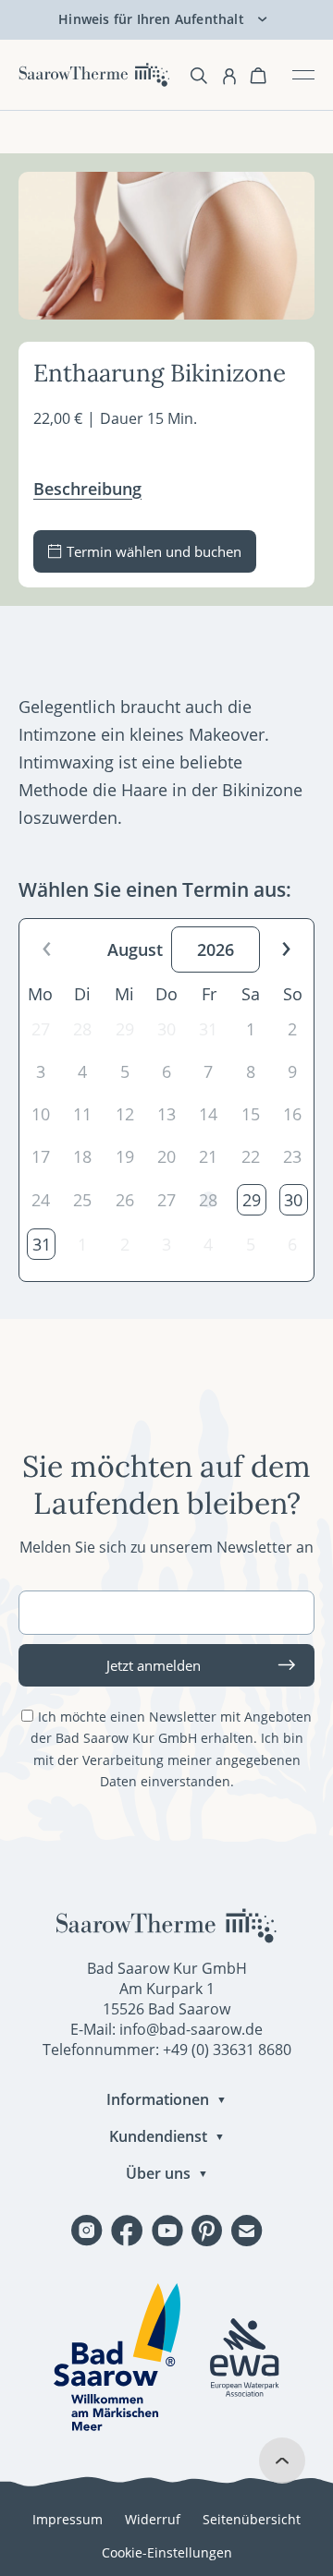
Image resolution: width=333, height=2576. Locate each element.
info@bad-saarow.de (191, 2029)
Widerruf (153, 2519)
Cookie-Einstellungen (167, 2552)
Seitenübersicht (252, 2519)
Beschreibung (87, 489)
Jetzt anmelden (154, 1665)
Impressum (68, 2519)
